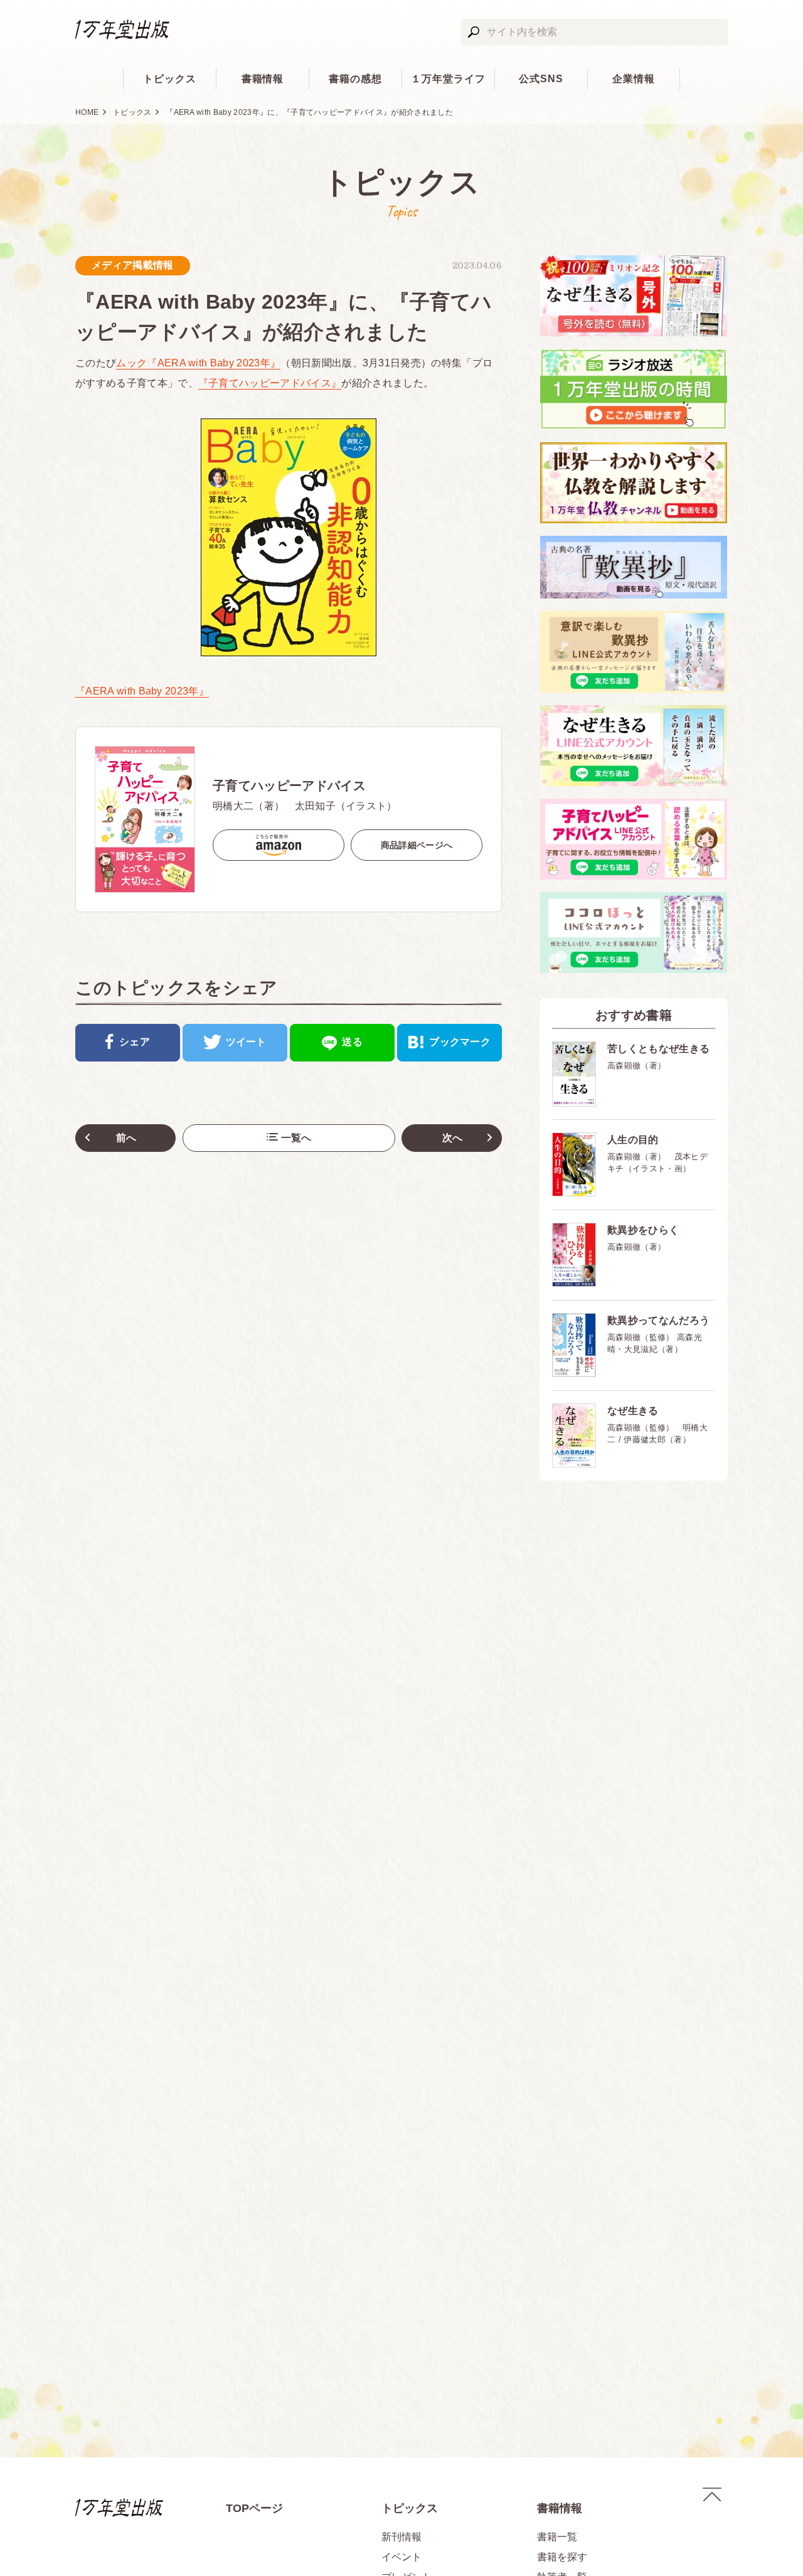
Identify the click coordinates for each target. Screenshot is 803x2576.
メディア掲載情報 (133, 265)
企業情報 (634, 79)
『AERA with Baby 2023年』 (142, 691)
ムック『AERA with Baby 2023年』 (198, 363)
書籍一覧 (557, 2537)
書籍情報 (263, 79)
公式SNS (541, 79)
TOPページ (254, 2508)
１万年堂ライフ (448, 79)
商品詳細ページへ (417, 845)
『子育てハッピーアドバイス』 (270, 383)
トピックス (170, 79)
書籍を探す (562, 2557)
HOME (87, 112)
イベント (401, 2557)
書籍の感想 (355, 79)
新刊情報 (401, 2537)
